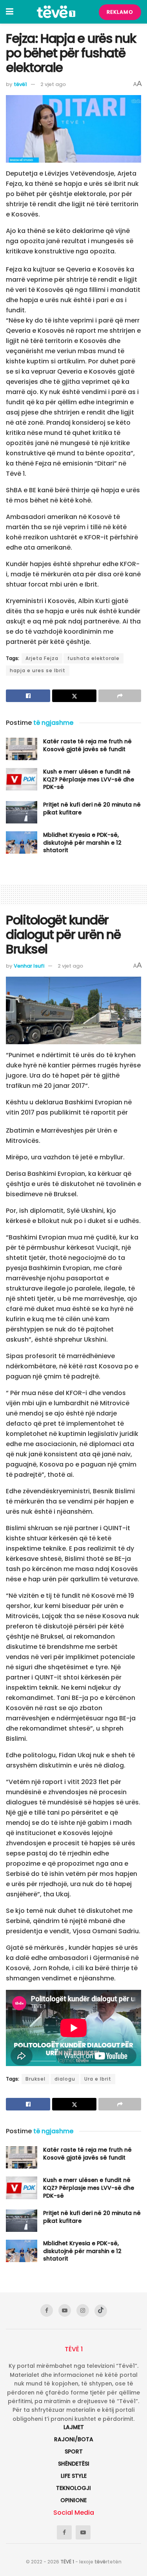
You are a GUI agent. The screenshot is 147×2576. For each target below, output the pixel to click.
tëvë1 (20, 84)
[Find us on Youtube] (65, 2310)
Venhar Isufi (29, 966)
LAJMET (74, 2427)
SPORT (74, 2451)
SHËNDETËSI (74, 2464)
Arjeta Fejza (42, 658)
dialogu (65, 2079)
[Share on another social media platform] (120, 696)
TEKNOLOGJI (73, 2488)
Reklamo (120, 12)
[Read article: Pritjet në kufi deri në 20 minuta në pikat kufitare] (22, 812)
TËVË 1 (67, 2562)
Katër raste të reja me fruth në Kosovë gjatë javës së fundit (87, 745)
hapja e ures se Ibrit (38, 670)
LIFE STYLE (74, 2476)
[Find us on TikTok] (101, 2311)
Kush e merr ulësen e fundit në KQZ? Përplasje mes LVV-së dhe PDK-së (89, 779)
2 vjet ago (53, 84)
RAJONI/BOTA (74, 2439)
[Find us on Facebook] (47, 2310)
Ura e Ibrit (98, 2079)
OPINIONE (73, 2500)
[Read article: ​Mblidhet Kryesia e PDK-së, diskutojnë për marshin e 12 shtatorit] (22, 842)
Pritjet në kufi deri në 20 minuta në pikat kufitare (92, 809)
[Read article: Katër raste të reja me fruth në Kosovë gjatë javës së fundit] (22, 749)
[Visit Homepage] (56, 12)
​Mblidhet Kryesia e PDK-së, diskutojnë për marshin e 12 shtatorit (82, 842)
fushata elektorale (93, 658)
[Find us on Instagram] (83, 2310)
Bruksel (35, 2079)
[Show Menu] (10, 12)
